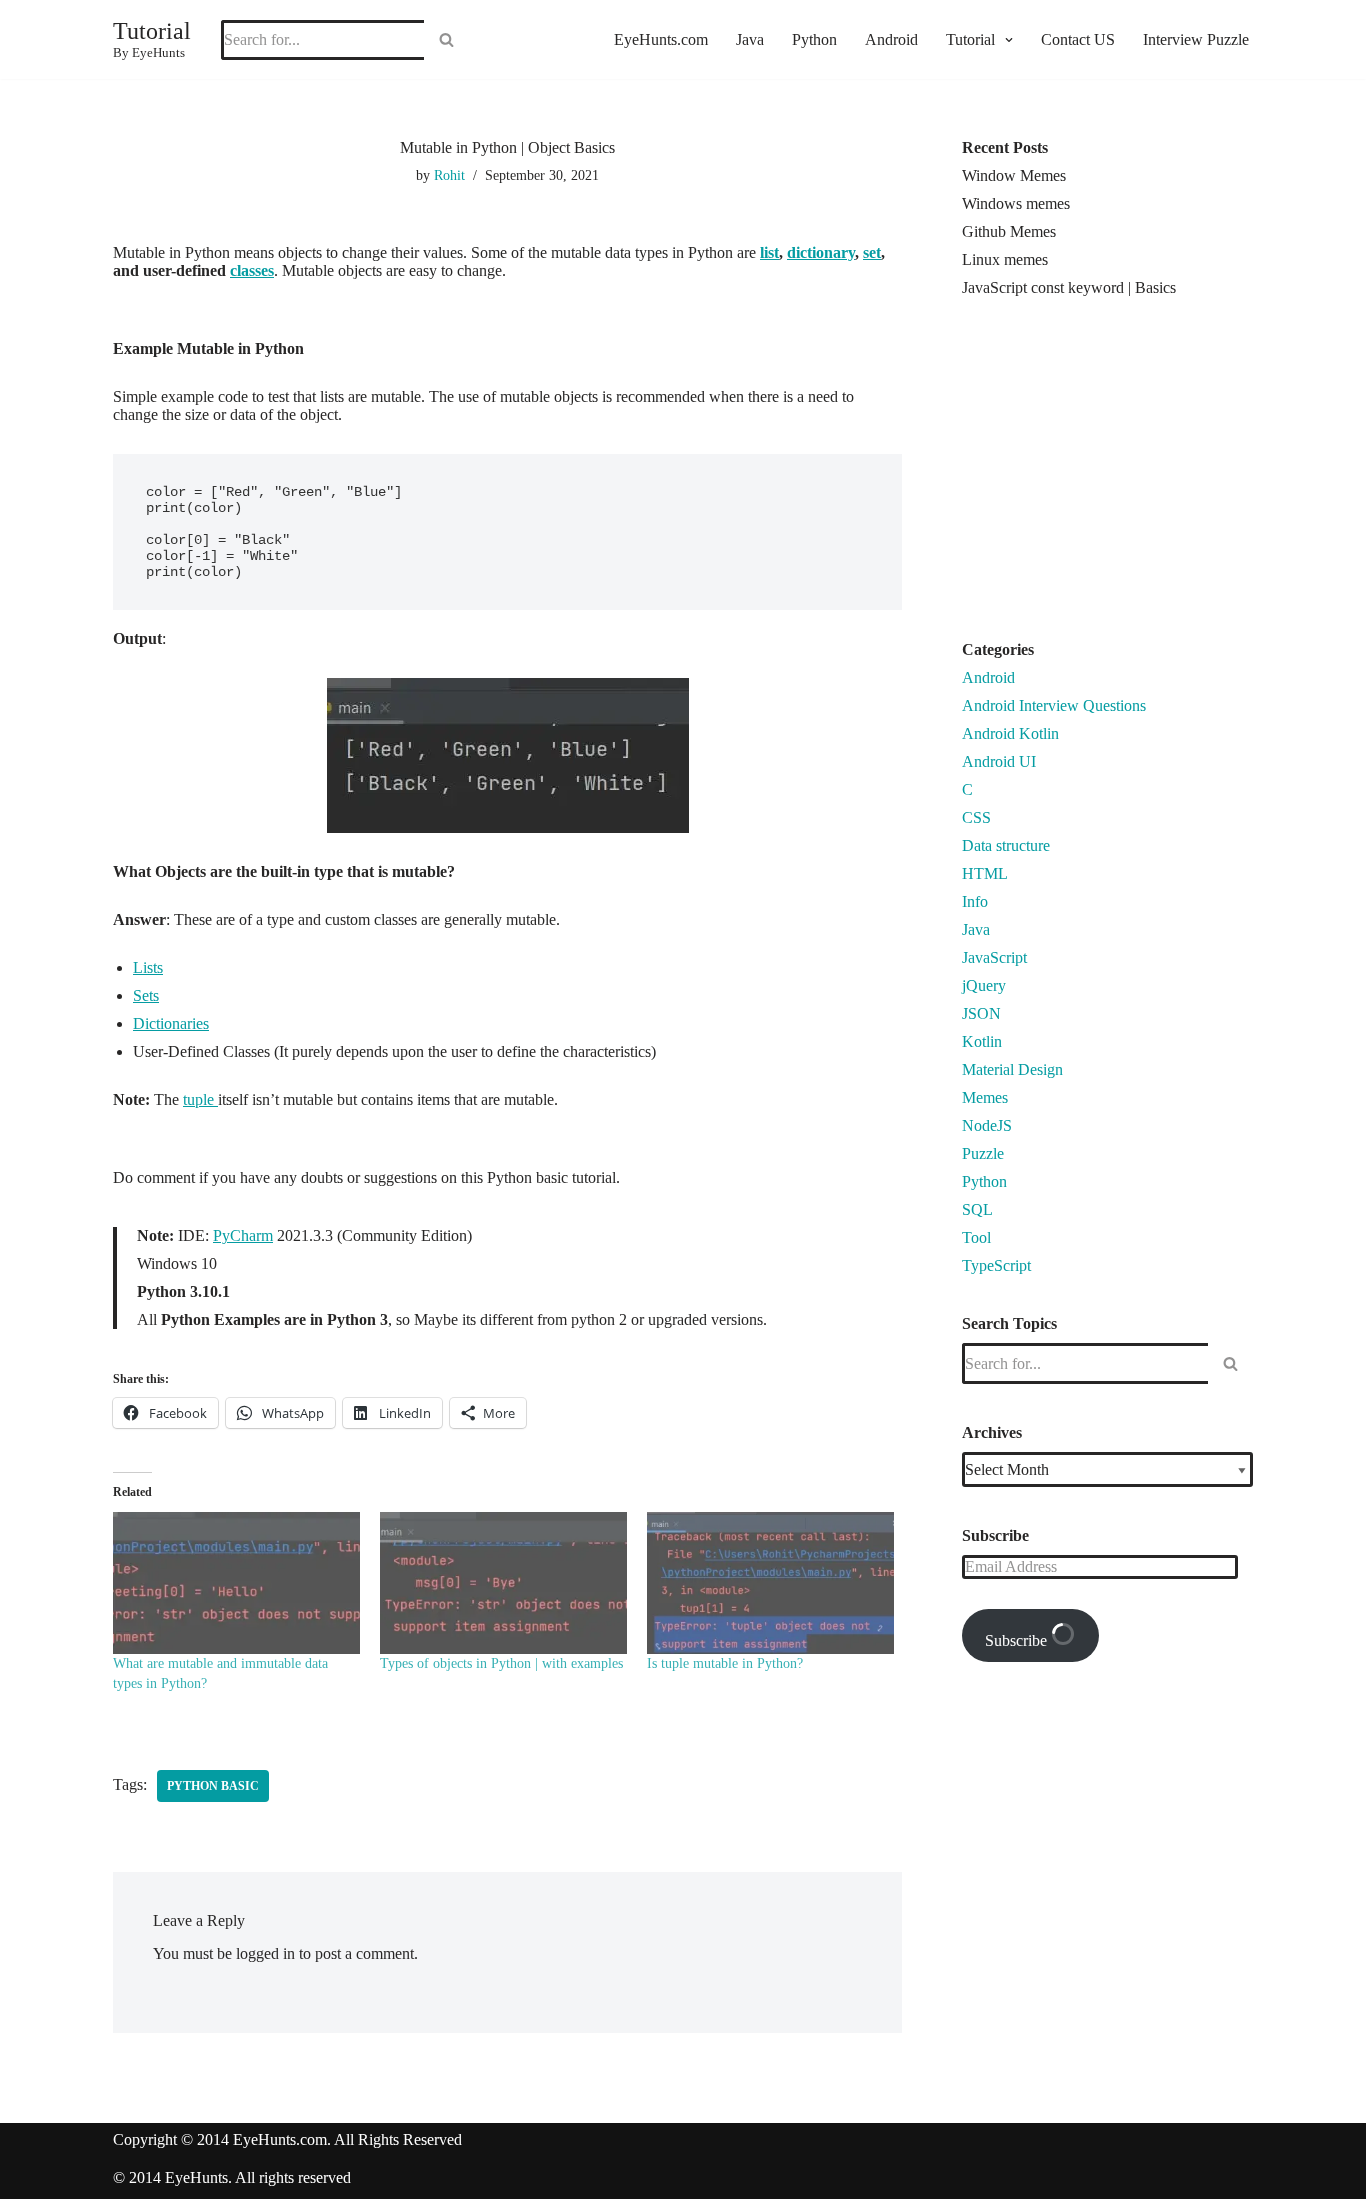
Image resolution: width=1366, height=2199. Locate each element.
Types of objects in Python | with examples (501, 1663)
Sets (146, 995)
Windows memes (1016, 203)
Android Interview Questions (1054, 705)
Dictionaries (171, 1023)
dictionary (821, 252)
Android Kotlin (1010, 733)
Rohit (449, 175)
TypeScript (996, 1265)
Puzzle (983, 1153)
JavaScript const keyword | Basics (1069, 287)
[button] (1006, 40)
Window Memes (1014, 175)
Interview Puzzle (1196, 39)
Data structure (1006, 845)
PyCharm (243, 1235)
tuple (200, 1099)
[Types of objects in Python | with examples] (503, 1582)
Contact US (1078, 39)
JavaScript (994, 957)
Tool (976, 1237)
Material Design (1012, 1069)
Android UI (999, 761)
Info (975, 901)
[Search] (446, 40)
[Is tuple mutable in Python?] (770, 1582)
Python (814, 39)
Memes (985, 1097)
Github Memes (1009, 231)
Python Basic (213, 1786)
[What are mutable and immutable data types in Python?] (236, 1582)
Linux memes (1005, 259)
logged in (265, 1953)
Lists (148, 967)
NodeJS (987, 1125)
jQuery (984, 985)
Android (891, 39)
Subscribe (1018, 1640)
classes (252, 270)
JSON (981, 1013)
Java (750, 39)
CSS (976, 817)
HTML (985, 873)
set (872, 252)
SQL (977, 1209)
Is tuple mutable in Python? (725, 1663)
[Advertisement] (1130, 477)
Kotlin (982, 1041)
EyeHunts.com (661, 39)
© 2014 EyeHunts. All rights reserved (232, 2177)
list (769, 252)
